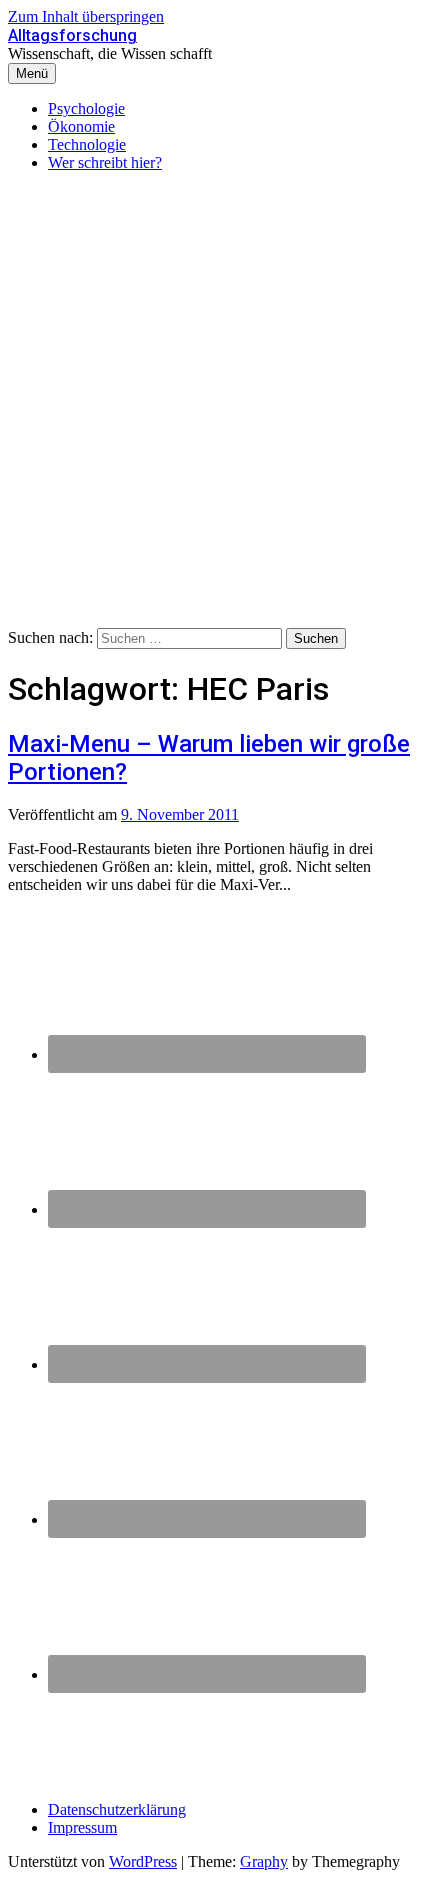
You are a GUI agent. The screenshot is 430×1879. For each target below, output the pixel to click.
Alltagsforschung (72, 35)
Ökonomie (81, 126)
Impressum (82, 1827)
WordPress (143, 1861)
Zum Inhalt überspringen (86, 16)
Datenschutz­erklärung (117, 1809)
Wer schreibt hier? (105, 162)
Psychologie (86, 108)
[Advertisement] (215, 403)
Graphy (264, 1861)
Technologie (87, 144)
